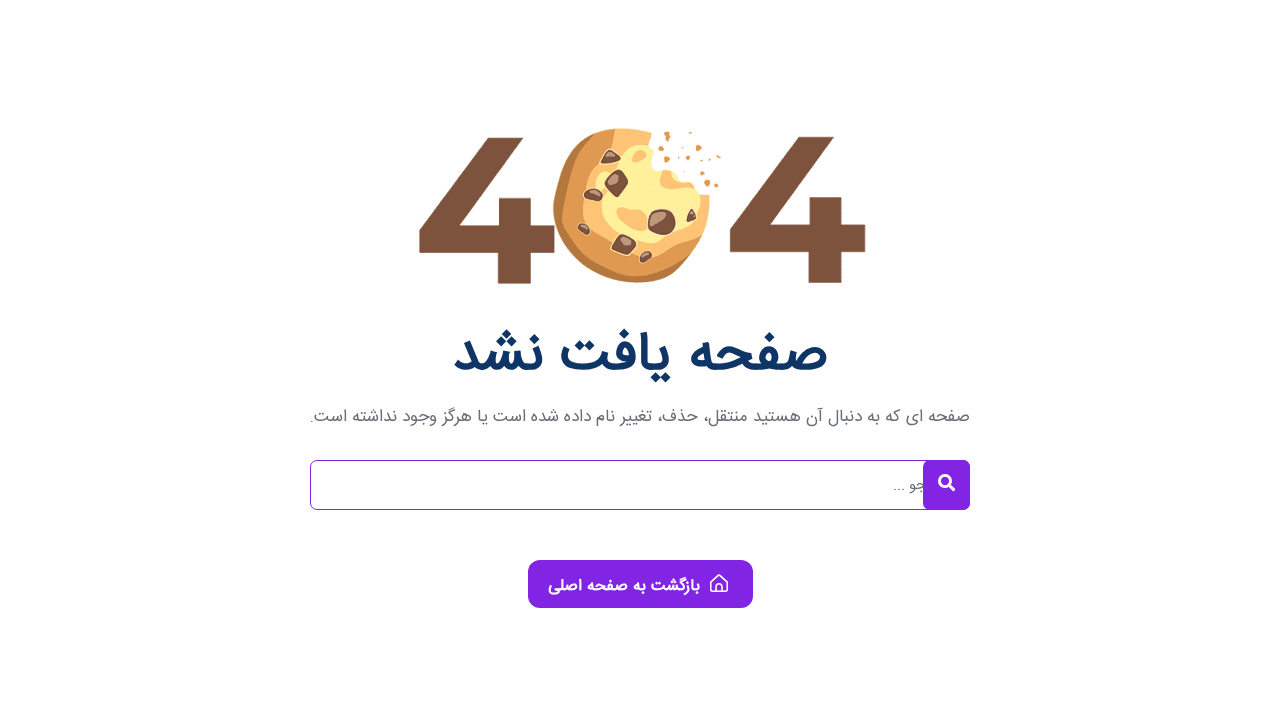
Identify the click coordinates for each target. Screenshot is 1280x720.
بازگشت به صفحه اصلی (626, 586)
